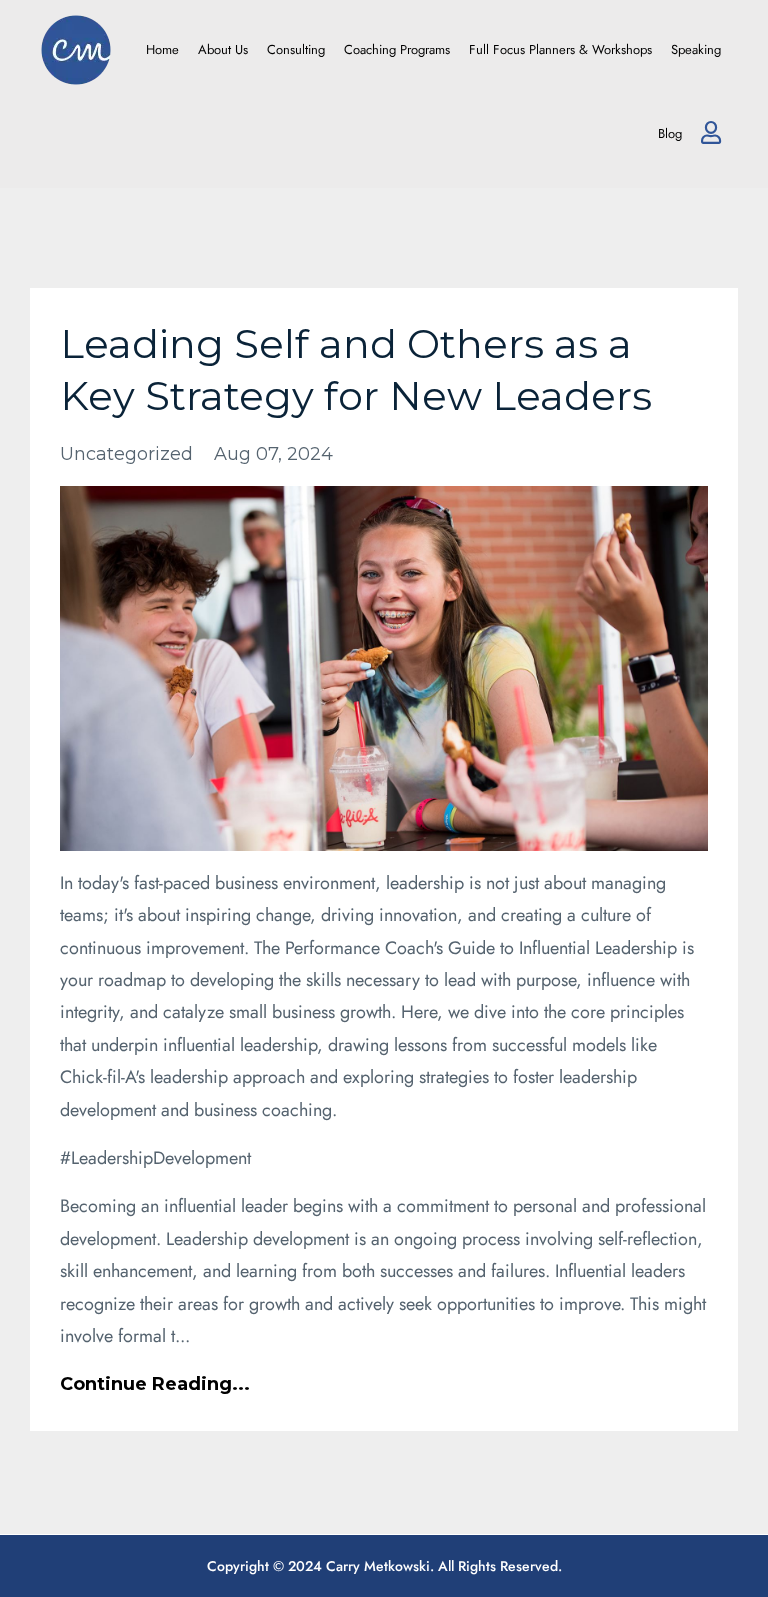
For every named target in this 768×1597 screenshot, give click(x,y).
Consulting (296, 49)
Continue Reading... (155, 1384)
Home (162, 49)
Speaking (696, 49)
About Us (223, 49)
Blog (670, 133)
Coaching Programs (397, 49)
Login (711, 134)
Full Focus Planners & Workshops (560, 49)
